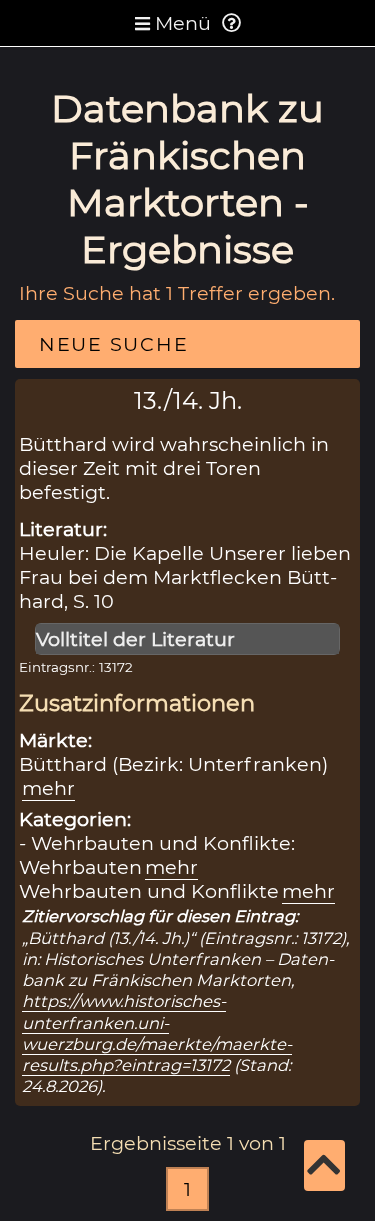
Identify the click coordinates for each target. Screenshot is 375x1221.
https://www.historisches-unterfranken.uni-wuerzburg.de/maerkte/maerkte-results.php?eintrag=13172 (157, 1033)
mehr (48, 788)
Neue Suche (113, 344)
